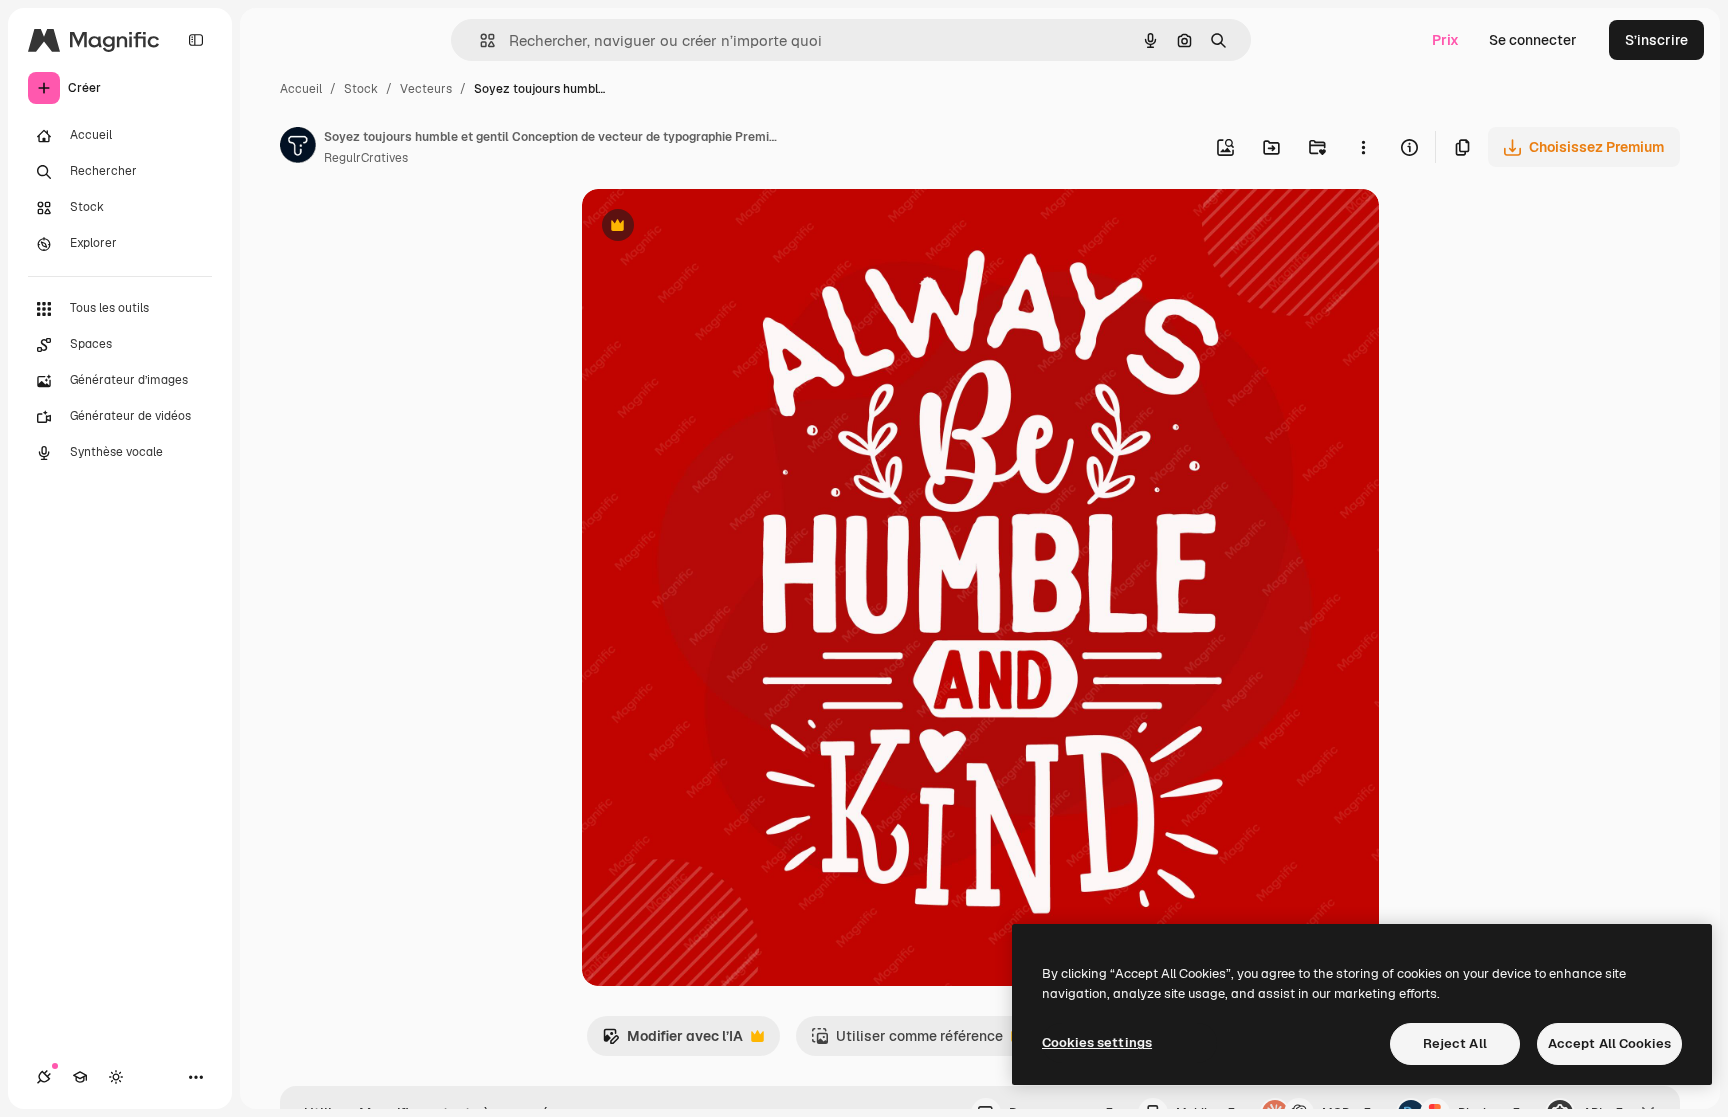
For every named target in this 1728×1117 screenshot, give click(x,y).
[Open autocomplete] (479, 40)
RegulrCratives (366, 158)
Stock (361, 89)
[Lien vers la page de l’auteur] (298, 148)
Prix (1445, 40)
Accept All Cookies (1609, 1043)
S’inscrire (1656, 40)
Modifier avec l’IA (672, 1041)
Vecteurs (426, 89)
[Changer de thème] (116, 1077)
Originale (714, 227)
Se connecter (1533, 40)
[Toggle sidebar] (196, 40)
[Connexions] (44, 1077)
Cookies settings (1097, 1042)
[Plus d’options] (1363, 147)
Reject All (1455, 1043)
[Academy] (80, 1077)
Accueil (301, 89)
